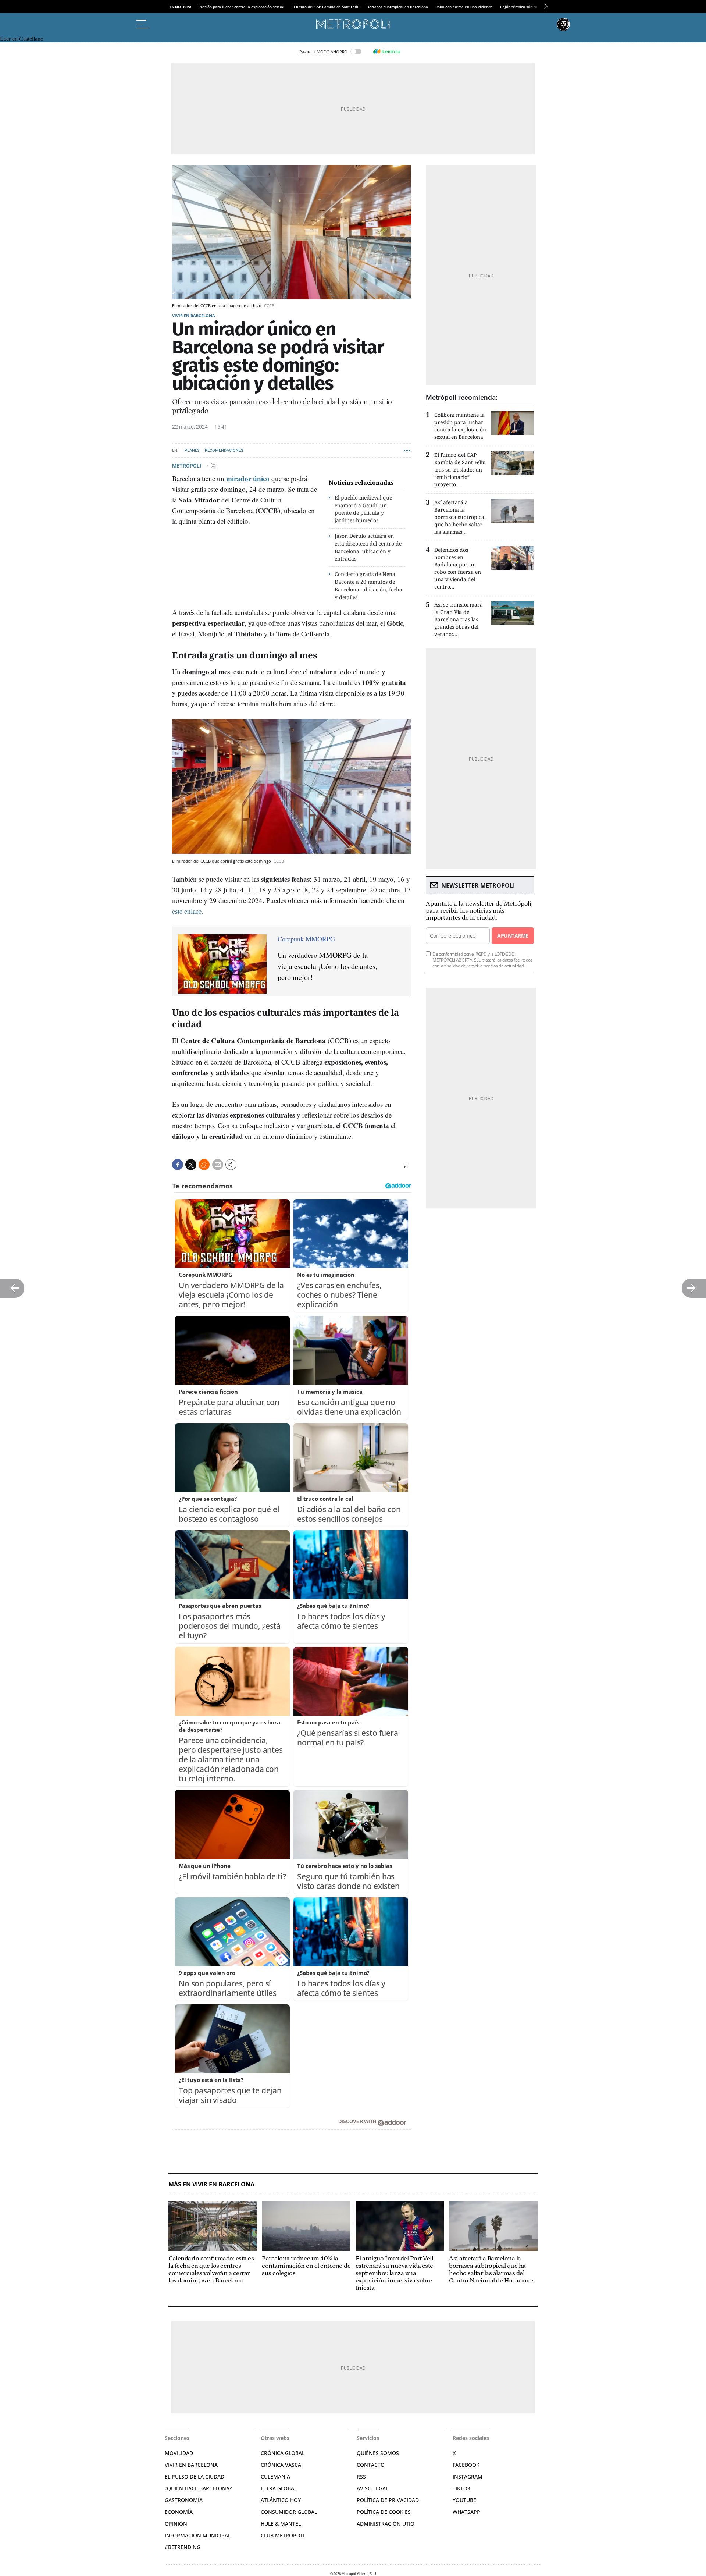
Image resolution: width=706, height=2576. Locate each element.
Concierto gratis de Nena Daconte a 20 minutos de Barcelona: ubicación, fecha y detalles (368, 585)
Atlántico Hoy (281, 2500)
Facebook (466, 2465)
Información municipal (198, 2535)
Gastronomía (184, 2500)
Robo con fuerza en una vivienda (464, 7)
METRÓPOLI (187, 465)
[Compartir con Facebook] (178, 1165)
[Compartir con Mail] (218, 1165)
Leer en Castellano (22, 39)
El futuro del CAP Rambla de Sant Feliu (325, 7)
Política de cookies (384, 2512)
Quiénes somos (378, 2453)
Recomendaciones (224, 450)
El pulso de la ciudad (195, 2476)
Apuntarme (513, 936)
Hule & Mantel (281, 2524)
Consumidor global (289, 2512)
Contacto (371, 2465)
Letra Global (279, 2488)
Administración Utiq (386, 2524)
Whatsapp (466, 2512)
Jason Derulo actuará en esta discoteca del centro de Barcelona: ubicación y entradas (368, 547)
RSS (361, 2476)
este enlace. (188, 911)
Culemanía (275, 2476)
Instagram (468, 2476)
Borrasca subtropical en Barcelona (397, 7)
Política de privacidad (388, 2500)
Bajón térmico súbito (519, 7)
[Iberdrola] (386, 51)
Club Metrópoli (283, 2535)
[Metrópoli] (353, 24)
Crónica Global (283, 2453)
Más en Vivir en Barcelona (211, 2184)
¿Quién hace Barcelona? (198, 2488)
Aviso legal (372, 2488)
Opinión (176, 2524)
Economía (179, 2512)
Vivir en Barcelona (194, 315)
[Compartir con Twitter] (191, 1165)
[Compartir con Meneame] (204, 1165)
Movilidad (179, 2453)
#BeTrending (183, 2547)
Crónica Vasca (281, 2465)
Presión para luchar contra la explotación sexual (241, 7)
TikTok (462, 2488)
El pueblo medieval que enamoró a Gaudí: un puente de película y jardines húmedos (363, 509)
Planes (192, 450)
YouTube (464, 2500)
